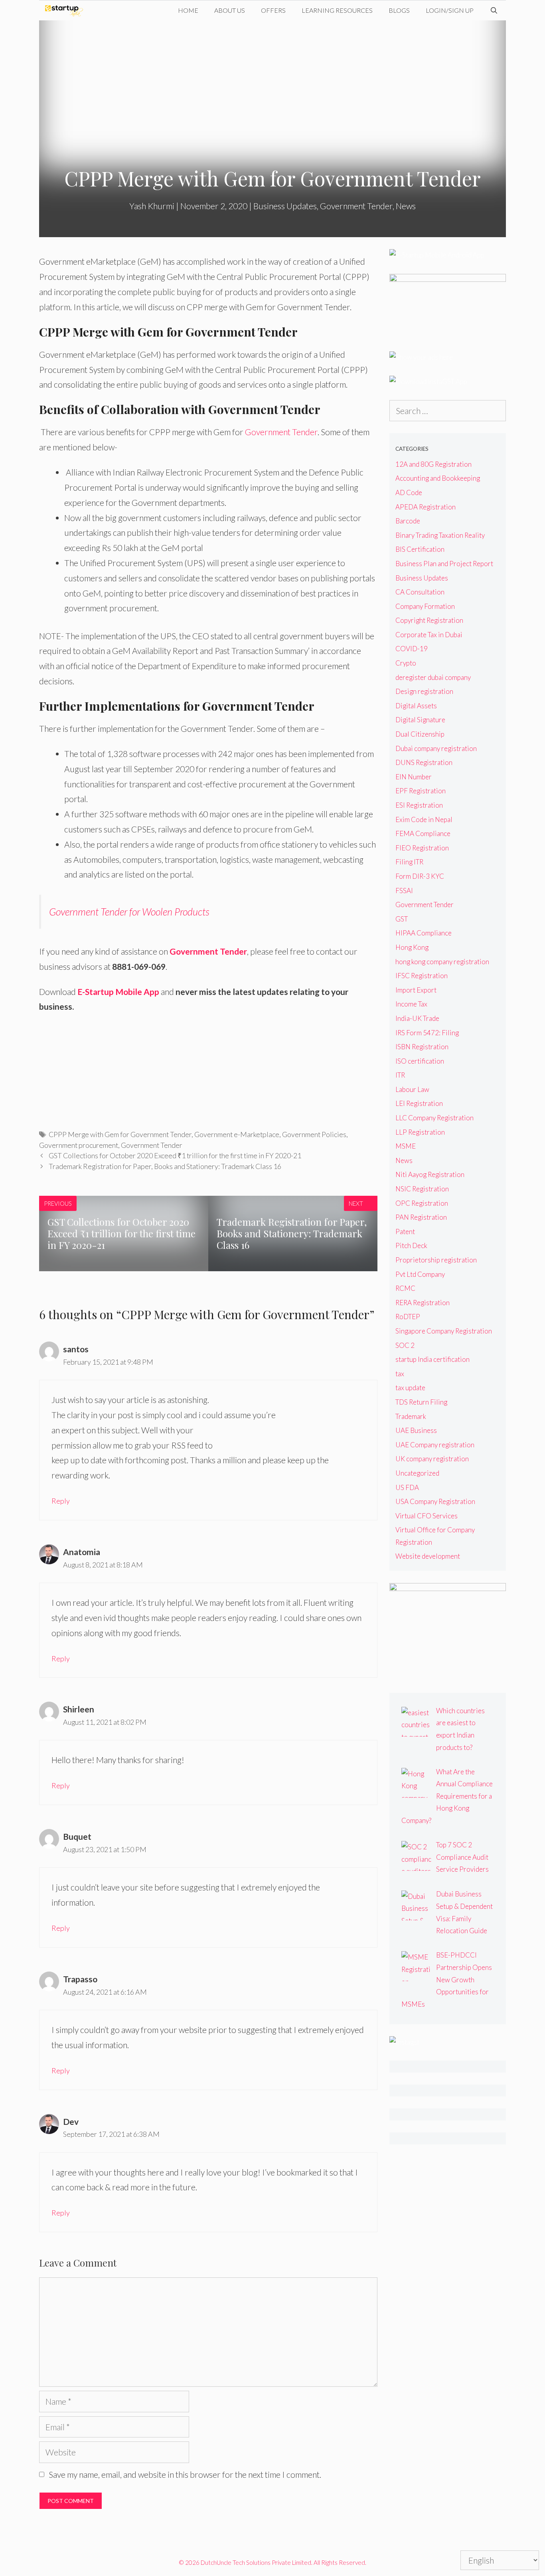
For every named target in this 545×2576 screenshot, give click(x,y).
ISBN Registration (422, 1047)
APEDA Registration (426, 507)
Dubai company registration (436, 748)
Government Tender (356, 206)
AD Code (409, 492)
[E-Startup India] (66, 10)
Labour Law (412, 1089)
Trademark (411, 1416)
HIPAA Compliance (424, 933)
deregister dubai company (433, 677)
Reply (61, 1501)
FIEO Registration (422, 848)
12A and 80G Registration (433, 464)
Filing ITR (409, 862)
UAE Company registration (435, 1445)
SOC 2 (405, 1345)
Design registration (424, 691)
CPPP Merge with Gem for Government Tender (120, 1134)
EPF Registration (421, 791)
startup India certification (432, 1359)
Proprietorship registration (436, 1260)
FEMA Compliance (423, 833)
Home (188, 10)
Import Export (416, 990)
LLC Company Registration (434, 1118)
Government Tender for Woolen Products (129, 912)
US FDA (407, 1487)
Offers (273, 10)
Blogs (399, 10)
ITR (400, 1075)
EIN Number (414, 777)
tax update (410, 1388)
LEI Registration (419, 1103)
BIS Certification (420, 549)
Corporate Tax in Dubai (429, 635)
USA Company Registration (435, 1501)
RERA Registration (423, 1303)
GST (402, 919)
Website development (428, 1556)
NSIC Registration (422, 1189)
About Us (230, 10)
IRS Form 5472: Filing (427, 1033)
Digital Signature (420, 720)
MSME (406, 1146)
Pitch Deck (411, 1245)
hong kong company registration (442, 962)
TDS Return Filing (421, 1402)
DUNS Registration (424, 762)
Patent (405, 1232)
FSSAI (404, 891)
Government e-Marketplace (237, 1134)
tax (400, 1374)
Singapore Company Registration (444, 1331)
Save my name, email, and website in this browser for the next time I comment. (185, 2474)
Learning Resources (337, 10)
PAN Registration (421, 1217)
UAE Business (416, 1430)
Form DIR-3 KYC (420, 876)
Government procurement (79, 1145)
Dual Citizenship (420, 734)
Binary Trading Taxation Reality (440, 535)
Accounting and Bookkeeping (438, 478)
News (406, 206)
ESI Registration (419, 805)
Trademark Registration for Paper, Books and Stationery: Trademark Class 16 (165, 1166)
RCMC (405, 1288)
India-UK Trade (417, 1018)
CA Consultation (420, 592)
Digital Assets (416, 706)
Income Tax (411, 1004)
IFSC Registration (422, 976)
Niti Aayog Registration (430, 1174)
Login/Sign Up (450, 10)
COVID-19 (412, 649)
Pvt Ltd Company (420, 1274)
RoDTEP (408, 1317)
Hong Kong (412, 947)
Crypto (406, 663)
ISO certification (420, 1061)
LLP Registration (420, 1132)
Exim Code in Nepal (424, 819)
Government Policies (314, 1134)
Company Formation (425, 606)
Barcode (408, 521)
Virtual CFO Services (427, 1516)
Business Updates (285, 206)
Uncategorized (417, 1473)
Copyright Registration (429, 620)
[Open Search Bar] (494, 10)
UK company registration (432, 1459)
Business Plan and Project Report (444, 564)
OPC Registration (422, 1203)
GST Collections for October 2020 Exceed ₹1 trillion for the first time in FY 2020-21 (175, 1155)
